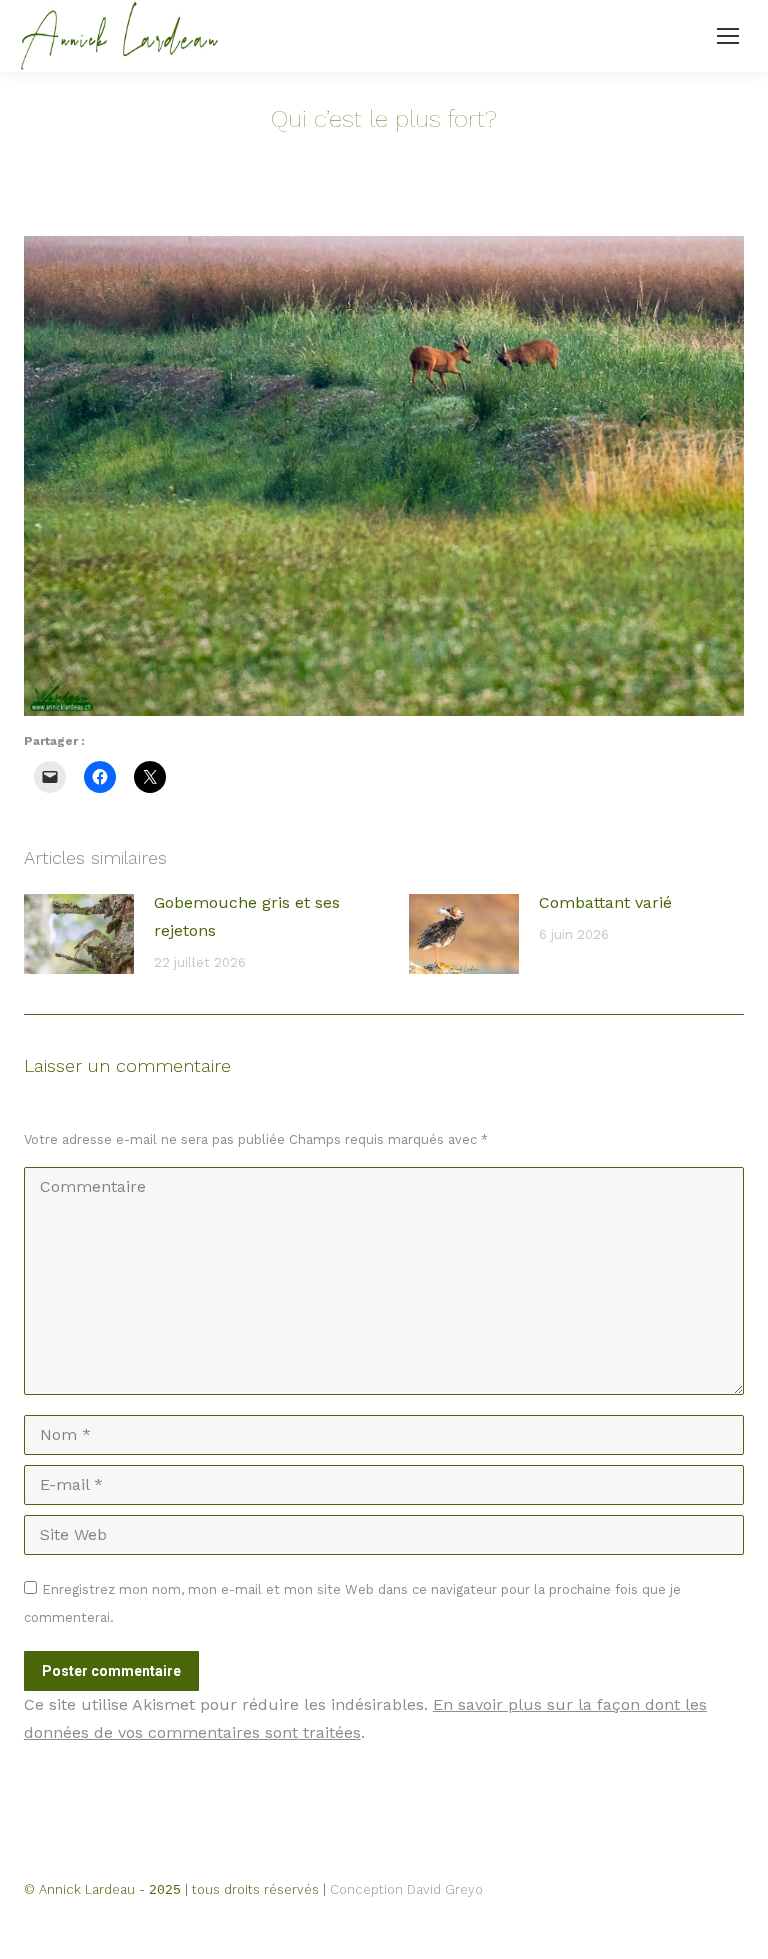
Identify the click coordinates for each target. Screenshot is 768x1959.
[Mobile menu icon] (728, 36)
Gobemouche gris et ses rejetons (247, 916)
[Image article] (79, 934)
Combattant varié (605, 902)
